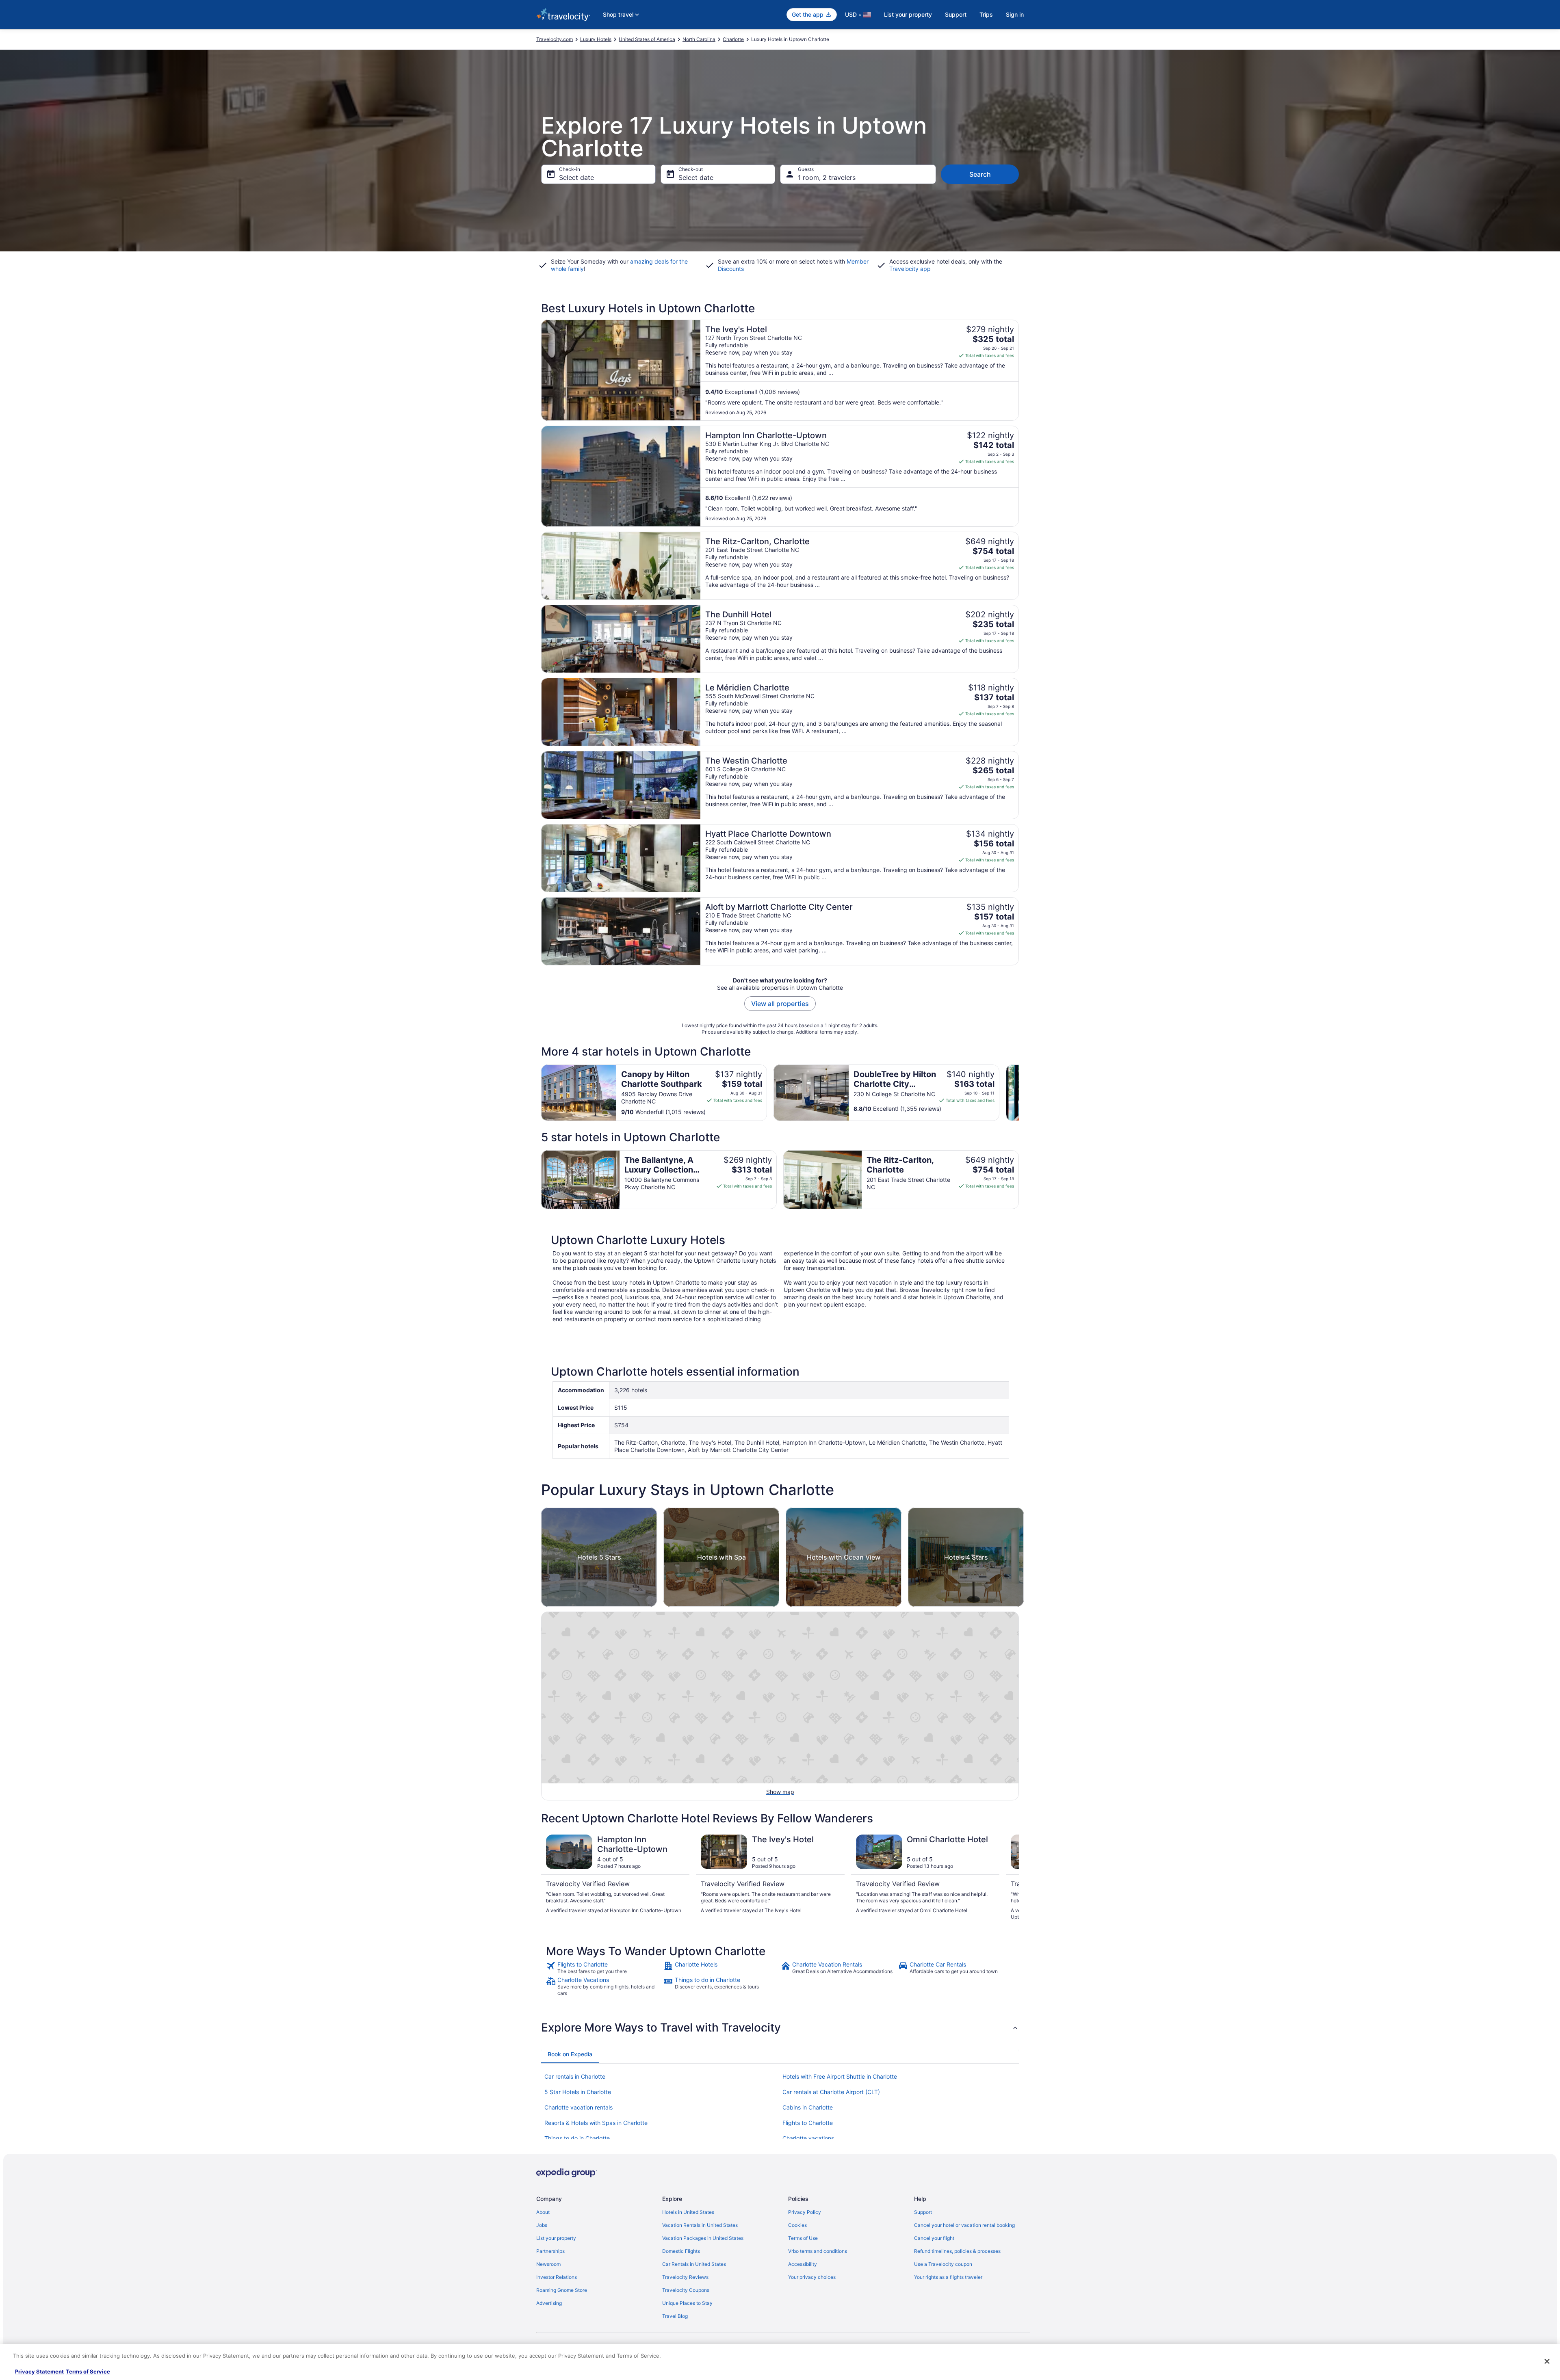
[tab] (570, 2054)
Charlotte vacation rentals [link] (578, 2107)
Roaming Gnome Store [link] (562, 2290)
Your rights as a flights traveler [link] (948, 2277)
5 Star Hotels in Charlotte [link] (578, 2092)
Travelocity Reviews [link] (685, 2277)
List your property (908, 14)
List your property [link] (556, 2238)
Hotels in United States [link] (688, 2212)
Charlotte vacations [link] (808, 2138)
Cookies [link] (797, 2225)
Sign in (1015, 14)
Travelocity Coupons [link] (686, 2290)
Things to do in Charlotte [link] (577, 2138)
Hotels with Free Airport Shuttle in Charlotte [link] (840, 2076)
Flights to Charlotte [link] (808, 2123)
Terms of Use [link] (803, 2238)
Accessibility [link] (803, 2264)
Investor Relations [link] (557, 2277)
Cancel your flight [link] (934, 2238)
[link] (604, 1968)
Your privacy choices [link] (812, 2277)
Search (980, 174)
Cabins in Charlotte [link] (808, 2107)
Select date (576, 177)
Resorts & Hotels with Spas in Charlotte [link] (596, 2123)
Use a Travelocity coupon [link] (943, 2264)
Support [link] (923, 2212)
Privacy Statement (39, 2371)
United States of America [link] (647, 39)
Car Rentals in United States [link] (694, 2264)
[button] (780, 2027)
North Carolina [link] (699, 39)
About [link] (543, 2212)
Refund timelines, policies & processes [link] (957, 2251)
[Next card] (1019, 1093)
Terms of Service (88, 2371)
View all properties (780, 1004)
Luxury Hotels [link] (596, 39)
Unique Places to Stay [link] (687, 2303)
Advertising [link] (549, 2303)
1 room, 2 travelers (827, 177)
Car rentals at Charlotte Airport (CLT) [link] (831, 2092)
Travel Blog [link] (675, 2316)
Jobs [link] (542, 2225)
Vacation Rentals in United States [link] (700, 2225)
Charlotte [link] (733, 39)
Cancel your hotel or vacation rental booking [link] (964, 2225)
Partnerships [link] (550, 2251)
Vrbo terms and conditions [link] (818, 2251)
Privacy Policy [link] (805, 2212)
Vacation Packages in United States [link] (703, 2238)
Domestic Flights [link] (681, 2251)
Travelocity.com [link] (555, 39)
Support (956, 14)
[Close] (1547, 2361)
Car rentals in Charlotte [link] (575, 2076)
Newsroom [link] (548, 2264)
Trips (986, 14)
